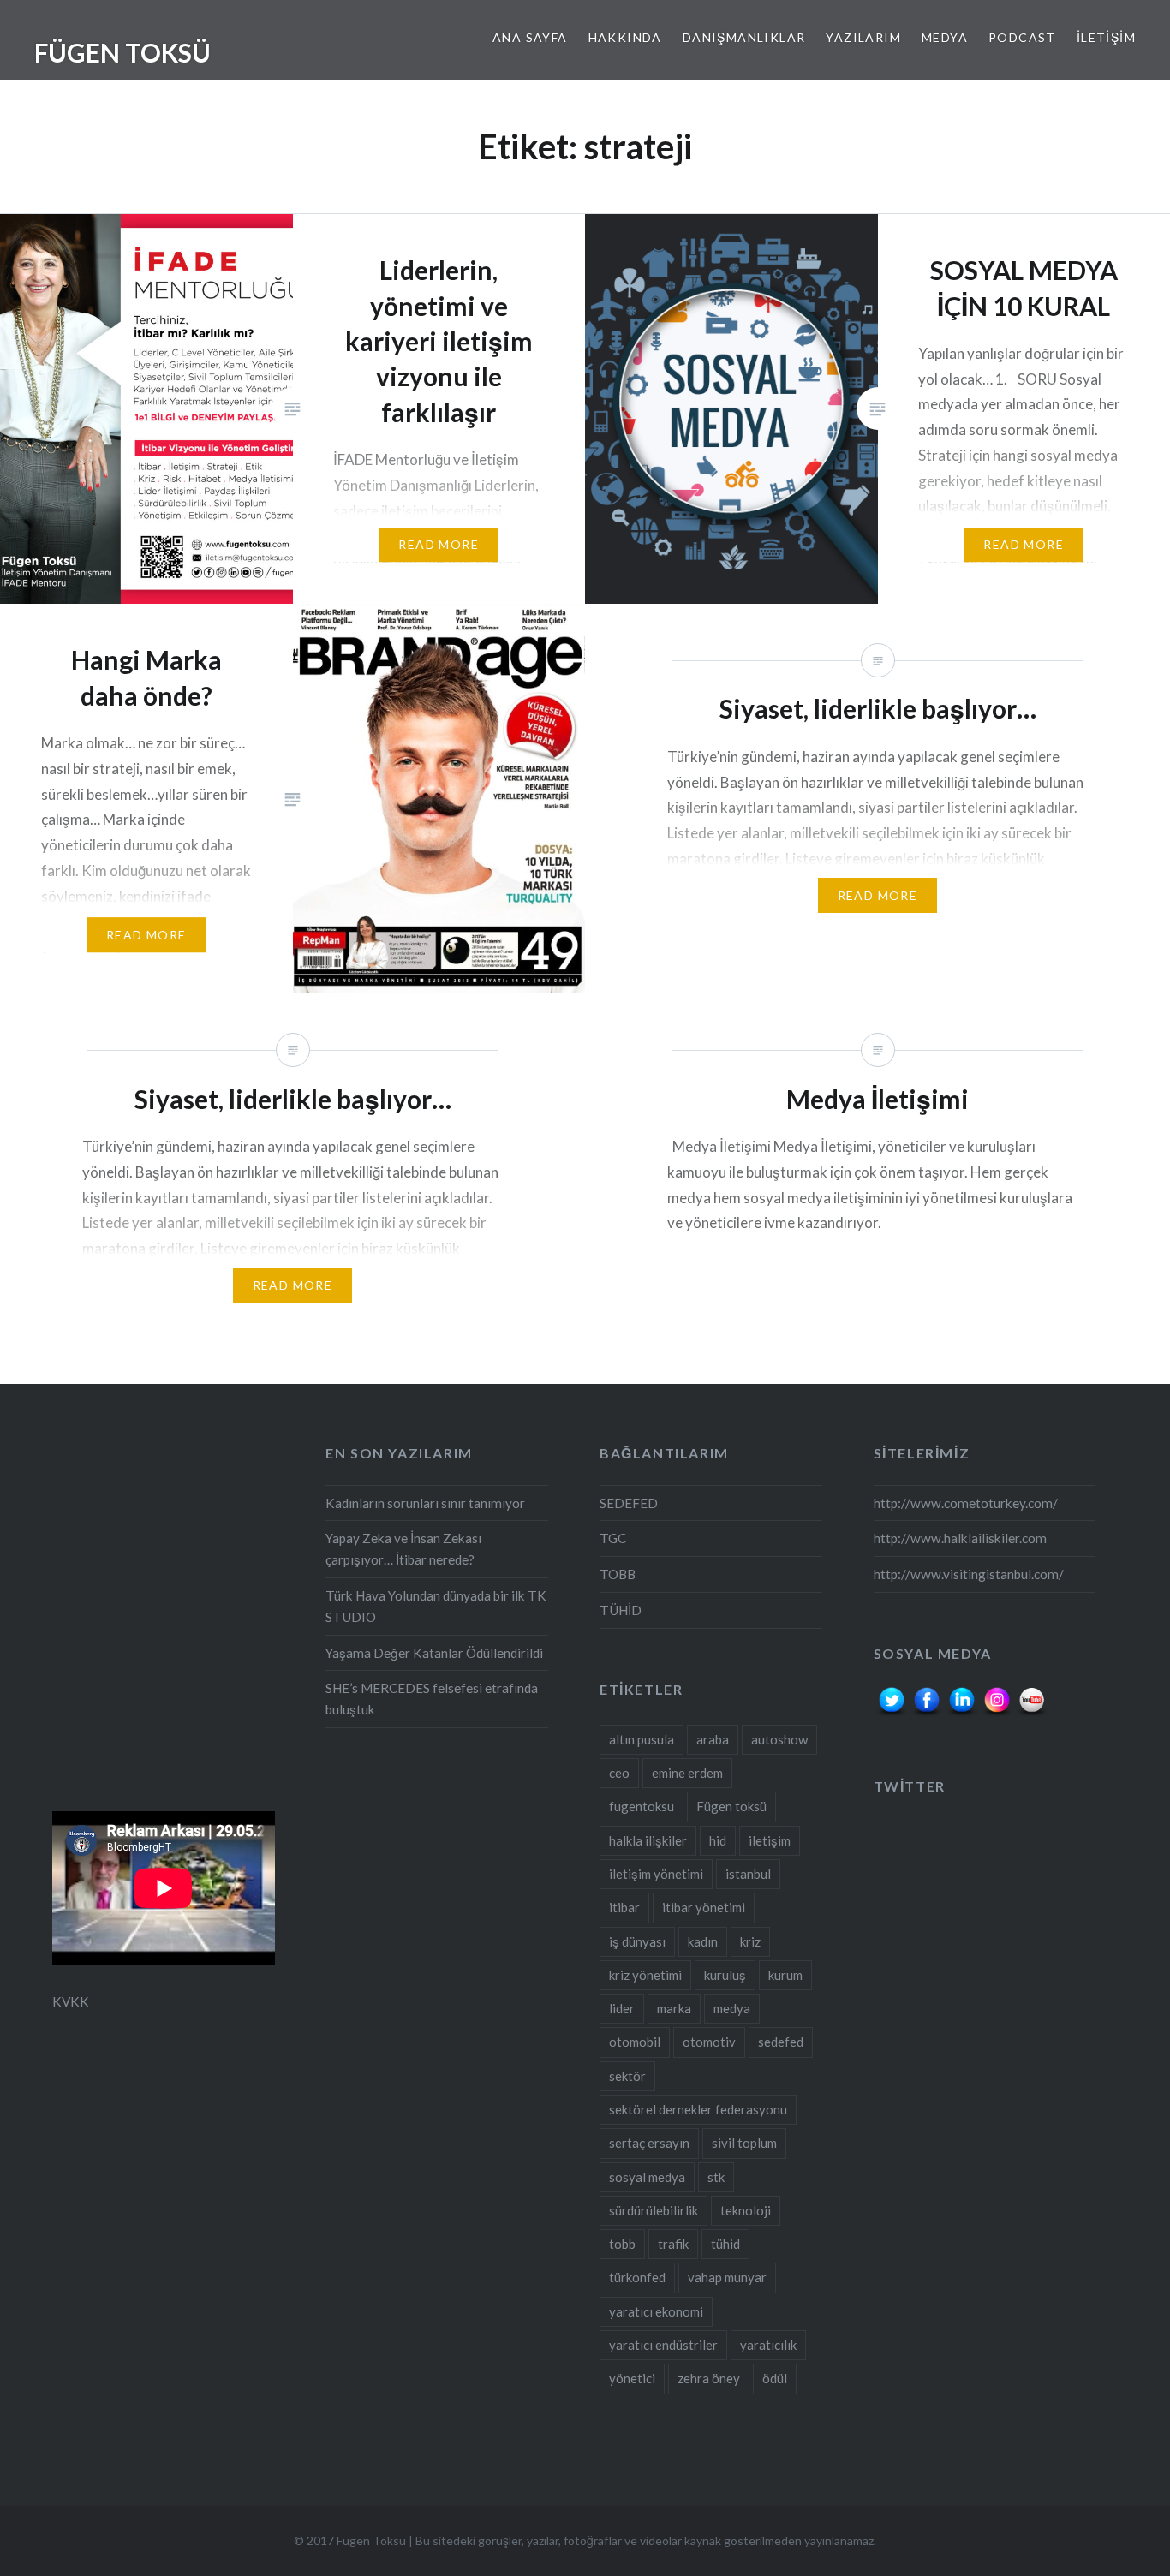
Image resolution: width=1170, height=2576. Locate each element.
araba (713, 1739)
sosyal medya (647, 2177)
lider (622, 2008)
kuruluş (725, 1975)
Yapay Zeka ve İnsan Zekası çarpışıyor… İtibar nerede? (403, 1549)
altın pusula (642, 1739)
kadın (703, 1941)
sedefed (781, 2042)
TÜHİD (621, 1610)
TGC (613, 1538)
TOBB (618, 1574)
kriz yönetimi (645, 1975)
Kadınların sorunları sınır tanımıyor (425, 1503)
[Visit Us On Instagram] (997, 1714)
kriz (750, 1941)
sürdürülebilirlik (654, 2210)
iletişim (770, 1840)
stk (716, 2177)
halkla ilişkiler (648, 1840)
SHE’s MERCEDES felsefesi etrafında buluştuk (432, 1699)
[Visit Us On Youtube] (1032, 1714)
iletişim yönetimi (656, 1874)
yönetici (632, 2378)
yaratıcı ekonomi (656, 2311)
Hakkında (625, 37)
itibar (624, 1907)
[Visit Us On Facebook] (926, 1714)
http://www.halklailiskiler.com (960, 1538)
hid (718, 1840)
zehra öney (709, 2378)
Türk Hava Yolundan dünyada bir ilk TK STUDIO (436, 1606)
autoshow (779, 1739)
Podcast (1022, 37)
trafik (673, 2244)
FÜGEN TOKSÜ (122, 52)
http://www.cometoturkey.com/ (966, 1503)
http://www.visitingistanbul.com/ (969, 1574)
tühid (725, 2244)
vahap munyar (727, 2277)
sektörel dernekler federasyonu (698, 2109)
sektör (627, 2076)
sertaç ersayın (649, 2143)
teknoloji (746, 2210)
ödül (775, 2378)
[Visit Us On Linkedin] (961, 1714)
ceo (619, 1773)
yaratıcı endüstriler (663, 2345)
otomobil (635, 2042)
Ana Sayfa (530, 37)
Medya (945, 37)
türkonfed (637, 2277)
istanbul (748, 1874)
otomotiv (709, 2042)
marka (674, 2008)
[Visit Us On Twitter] (891, 1714)
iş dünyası (637, 1941)
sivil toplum (744, 2143)
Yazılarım (863, 37)
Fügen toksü (731, 1806)
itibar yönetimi (704, 1907)
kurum (785, 1975)
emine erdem (687, 1773)
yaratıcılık (768, 2345)
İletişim (1106, 37)
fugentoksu (642, 1806)
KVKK (71, 2001)
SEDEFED (629, 1503)
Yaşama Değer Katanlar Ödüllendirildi (434, 1653)
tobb (622, 2244)
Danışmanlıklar (744, 37)
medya (732, 2008)
